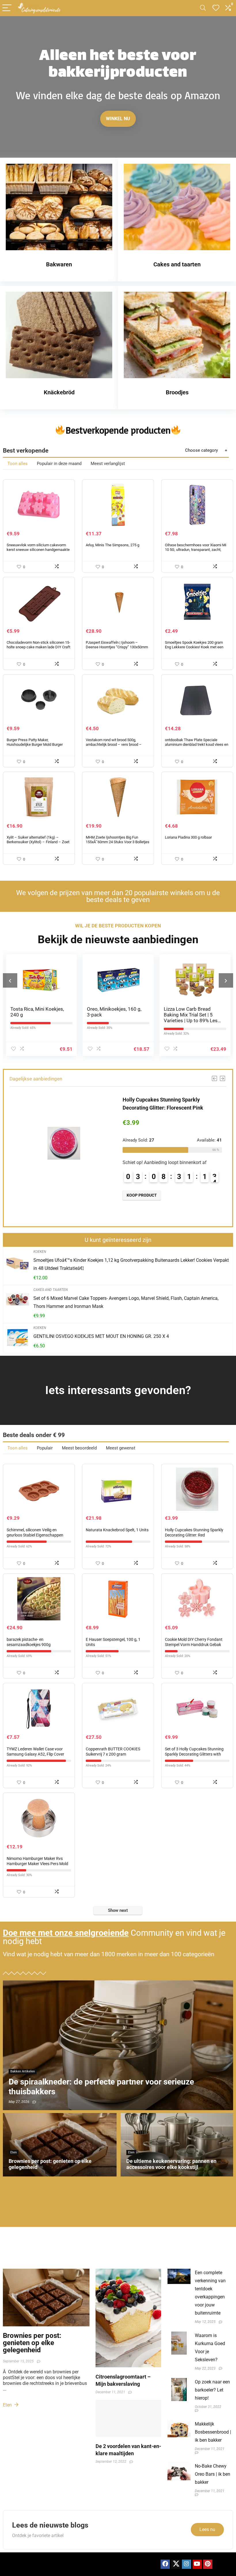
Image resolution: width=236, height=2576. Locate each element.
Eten (8, 2405)
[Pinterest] (208, 2564)
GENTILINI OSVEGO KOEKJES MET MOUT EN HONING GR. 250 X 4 (101, 1336)
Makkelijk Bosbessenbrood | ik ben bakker (213, 2432)
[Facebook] (165, 2564)
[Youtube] (197, 2564)
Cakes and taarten (51, 1290)
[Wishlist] (216, 8)
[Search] (203, 8)
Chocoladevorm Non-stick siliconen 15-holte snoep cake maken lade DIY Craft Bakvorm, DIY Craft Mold (38, 647)
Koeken (40, 1252)
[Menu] (7, 8)
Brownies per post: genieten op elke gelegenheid (32, 2343)
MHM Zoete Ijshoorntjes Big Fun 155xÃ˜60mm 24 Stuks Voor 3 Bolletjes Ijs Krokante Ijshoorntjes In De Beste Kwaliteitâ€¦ (118, 844)
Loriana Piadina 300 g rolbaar (188, 837)
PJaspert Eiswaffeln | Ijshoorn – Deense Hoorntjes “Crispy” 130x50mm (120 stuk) (117, 647)
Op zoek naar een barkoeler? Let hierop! (212, 2390)
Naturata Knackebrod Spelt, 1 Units (117, 1530)
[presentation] (10, 980)
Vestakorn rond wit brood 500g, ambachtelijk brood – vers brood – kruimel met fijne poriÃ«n (114, 744)
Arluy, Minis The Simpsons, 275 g (113, 545)
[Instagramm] (186, 2564)
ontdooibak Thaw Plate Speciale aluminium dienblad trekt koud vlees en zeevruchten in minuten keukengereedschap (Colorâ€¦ (197, 747)
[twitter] (176, 2564)
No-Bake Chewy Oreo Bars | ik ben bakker (213, 2474)
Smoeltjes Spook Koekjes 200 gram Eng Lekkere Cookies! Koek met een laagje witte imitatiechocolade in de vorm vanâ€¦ (194, 649)
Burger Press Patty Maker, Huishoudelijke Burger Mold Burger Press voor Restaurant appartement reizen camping (35, 747)
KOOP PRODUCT (206, 1203)
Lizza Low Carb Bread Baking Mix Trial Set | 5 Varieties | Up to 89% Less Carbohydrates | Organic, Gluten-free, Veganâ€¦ (124, 1020)
